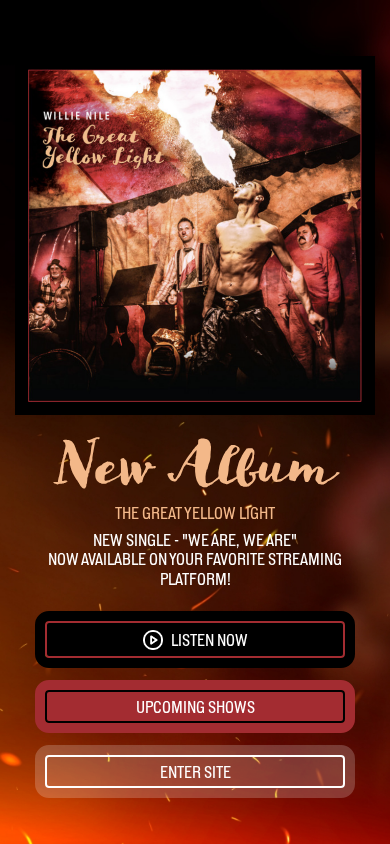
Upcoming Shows (195, 707)
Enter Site (195, 772)
